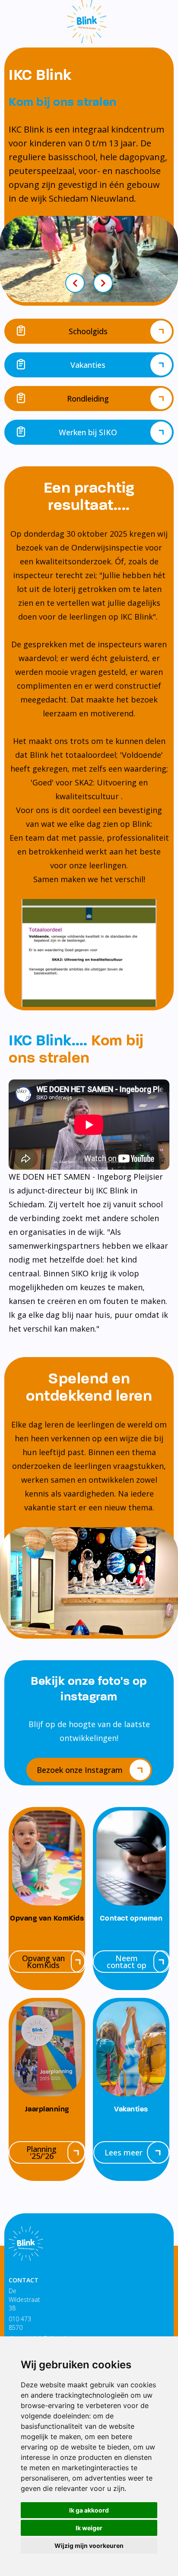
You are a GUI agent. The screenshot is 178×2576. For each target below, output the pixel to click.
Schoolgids (88, 331)
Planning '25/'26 (41, 2152)
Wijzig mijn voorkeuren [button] (89, 2546)
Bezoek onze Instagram (80, 1770)
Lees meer (124, 2152)
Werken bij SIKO (88, 432)
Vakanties (88, 365)
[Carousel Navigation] (89, 283)
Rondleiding (88, 399)
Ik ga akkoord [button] (89, 2510)
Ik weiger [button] (89, 2528)
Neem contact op (127, 1962)
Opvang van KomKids (43, 1962)
